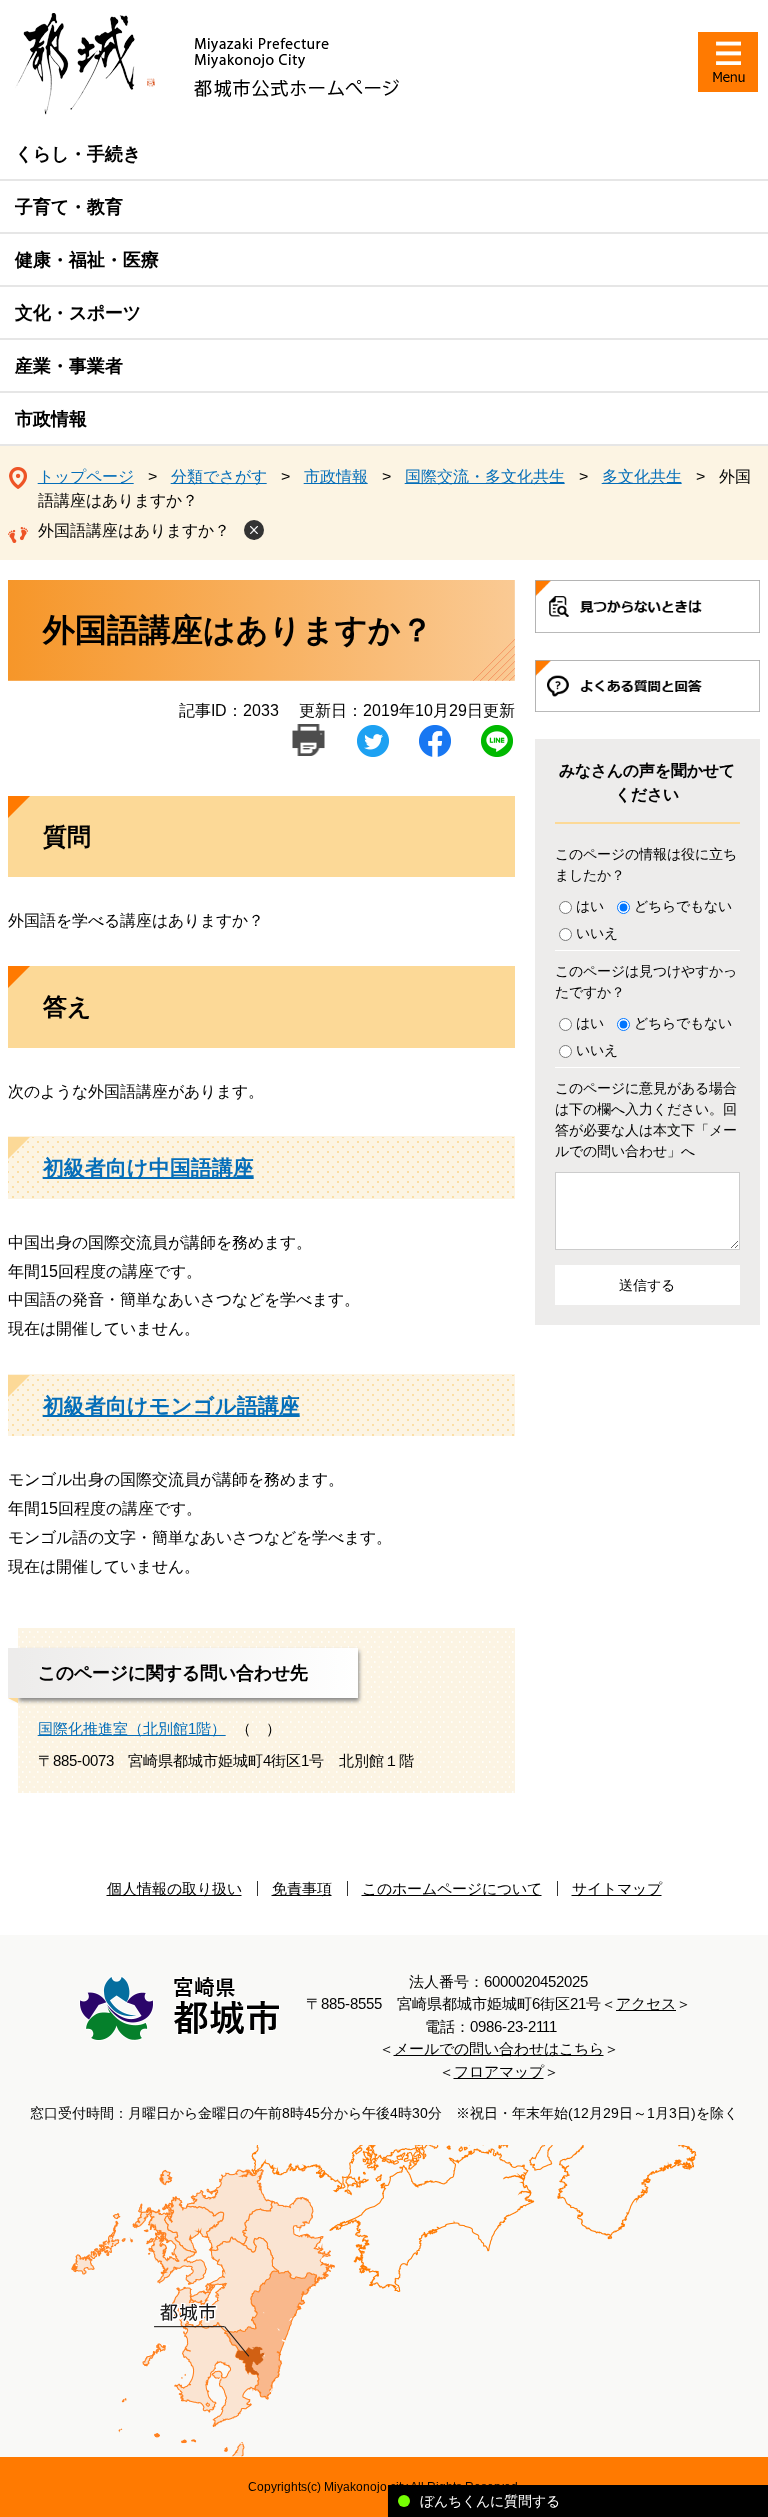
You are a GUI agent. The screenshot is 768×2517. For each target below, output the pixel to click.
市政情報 (51, 419)
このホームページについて (452, 1888)
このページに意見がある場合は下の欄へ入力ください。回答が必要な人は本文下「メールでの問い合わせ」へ (646, 1119)
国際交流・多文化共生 (485, 476)
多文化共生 (642, 476)
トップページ (86, 476)
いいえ (597, 933)
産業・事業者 (69, 366)
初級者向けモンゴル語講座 (171, 1405)
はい (590, 906)
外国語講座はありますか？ (134, 530)
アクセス (646, 2003)
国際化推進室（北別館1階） (132, 1728)
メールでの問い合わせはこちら (499, 2048)
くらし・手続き (78, 154)
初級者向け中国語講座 (148, 1167)
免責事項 (302, 1888)
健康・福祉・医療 (87, 260)
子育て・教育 (69, 207)
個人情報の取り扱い (174, 1888)
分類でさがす (219, 476)
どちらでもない (683, 906)
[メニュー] (728, 62)
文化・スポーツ (78, 313)
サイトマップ (617, 1888)
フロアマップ (499, 2071)
